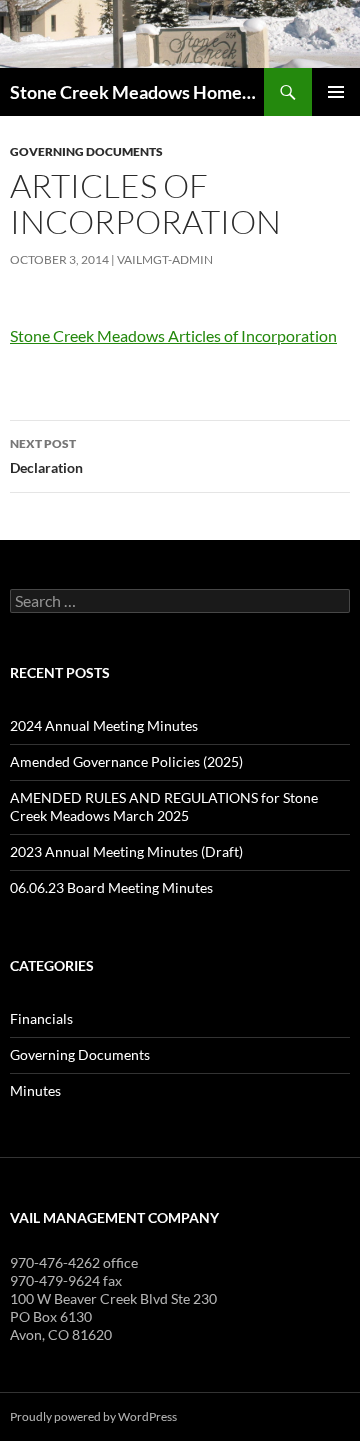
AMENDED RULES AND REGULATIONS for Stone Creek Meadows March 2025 (164, 806)
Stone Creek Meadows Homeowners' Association (137, 92)
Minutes (35, 1090)
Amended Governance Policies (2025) (126, 761)
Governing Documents (86, 151)
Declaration (46, 456)
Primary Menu (336, 92)
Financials (41, 1018)
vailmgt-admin (165, 259)
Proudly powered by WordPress (93, 1416)
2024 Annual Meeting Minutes (104, 725)
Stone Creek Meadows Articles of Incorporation (173, 335)
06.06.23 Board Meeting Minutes (111, 887)
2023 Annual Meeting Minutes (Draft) (126, 851)
